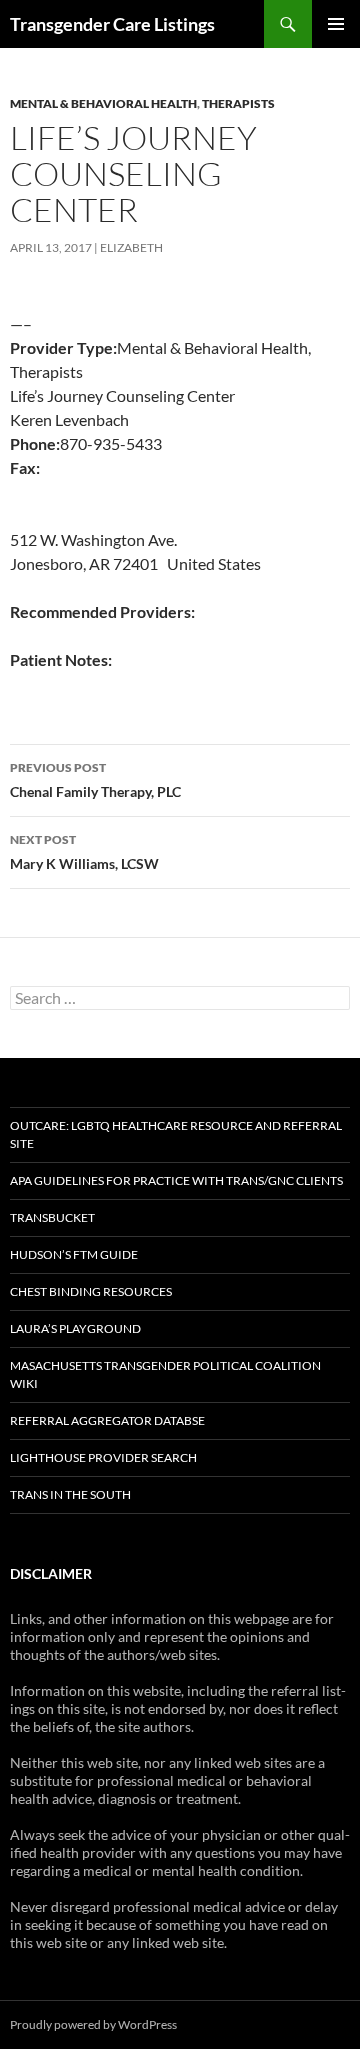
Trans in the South (70, 1494)
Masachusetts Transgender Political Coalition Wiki (165, 1374)
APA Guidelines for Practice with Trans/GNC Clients (176, 1180)
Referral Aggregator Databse (107, 1420)
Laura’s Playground (75, 1328)
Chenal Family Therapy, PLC (95, 780)
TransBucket (52, 1217)
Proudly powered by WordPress (93, 2024)
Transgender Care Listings (112, 24)
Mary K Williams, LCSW (84, 852)
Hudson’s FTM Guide (74, 1254)
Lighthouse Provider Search (103, 1457)
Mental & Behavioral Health (103, 103)
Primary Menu (336, 24)
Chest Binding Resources (91, 1291)
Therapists (238, 103)
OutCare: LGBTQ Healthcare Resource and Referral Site (176, 1134)
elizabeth (131, 247)
